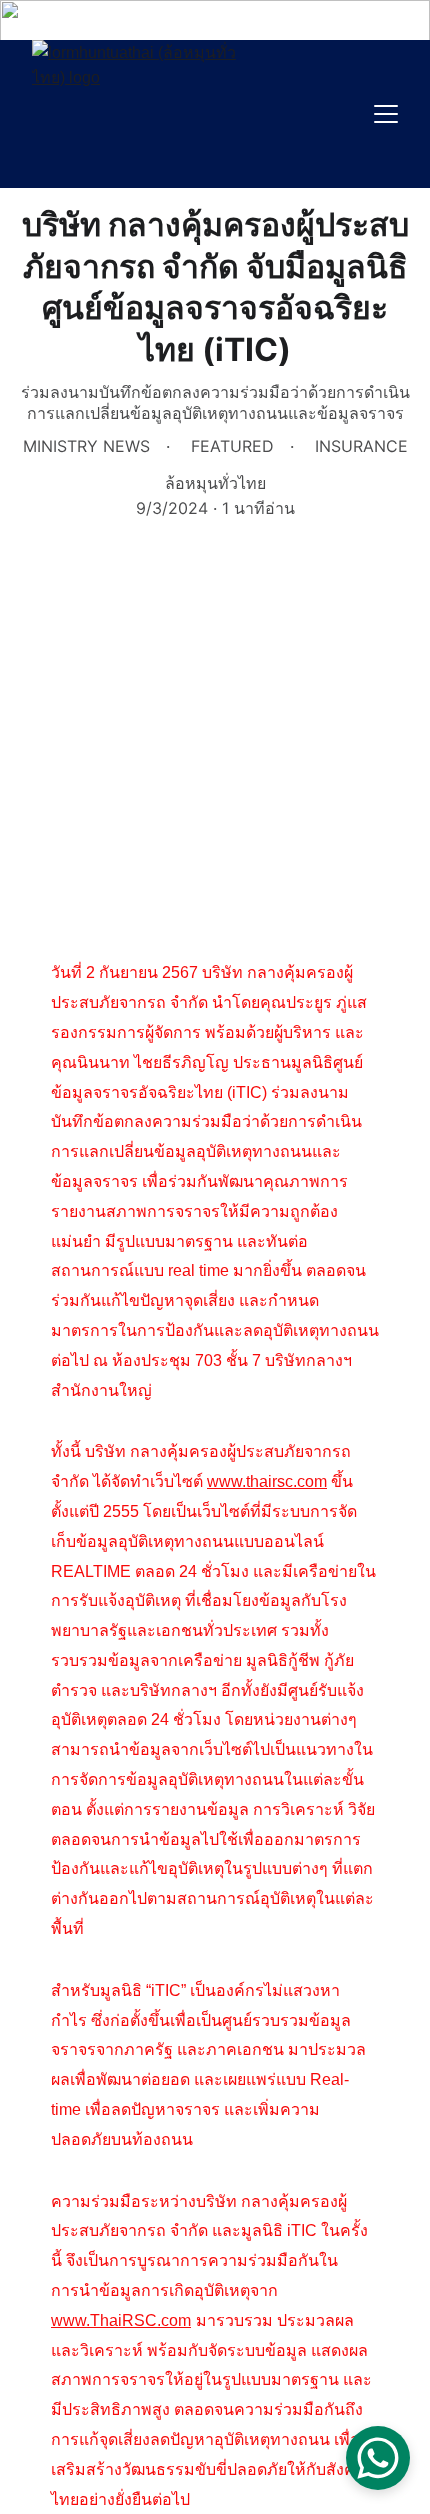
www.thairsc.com (267, 1481)
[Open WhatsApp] (378, 2458)
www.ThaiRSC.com (121, 2320)
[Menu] (386, 114)
